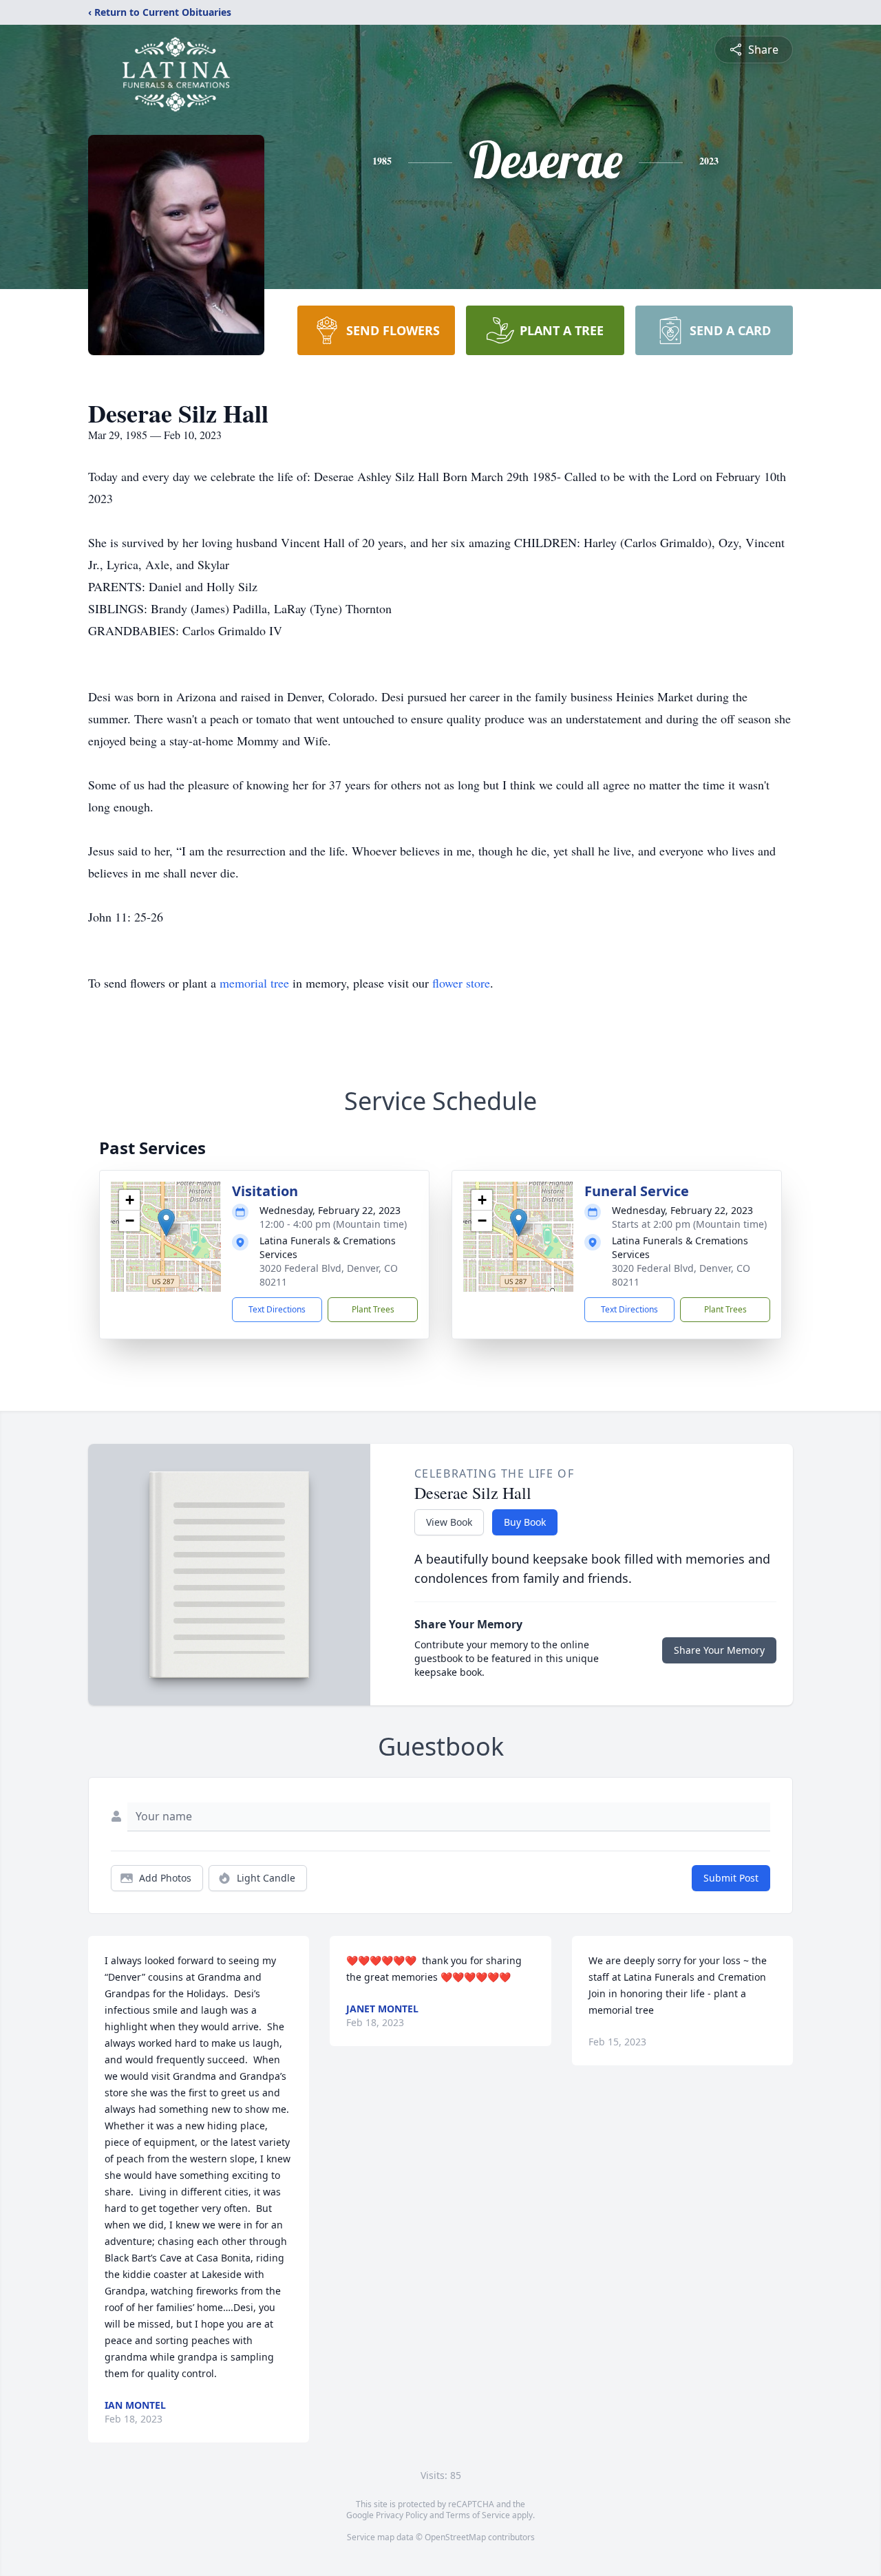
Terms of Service (478, 2515)
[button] (166, 1223)
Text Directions (277, 1309)
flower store (461, 983)
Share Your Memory (719, 1650)
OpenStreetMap (455, 2537)
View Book (449, 1522)
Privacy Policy (402, 2515)
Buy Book (525, 1522)
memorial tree (254, 983)
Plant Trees (373, 1309)
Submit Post (731, 1878)
